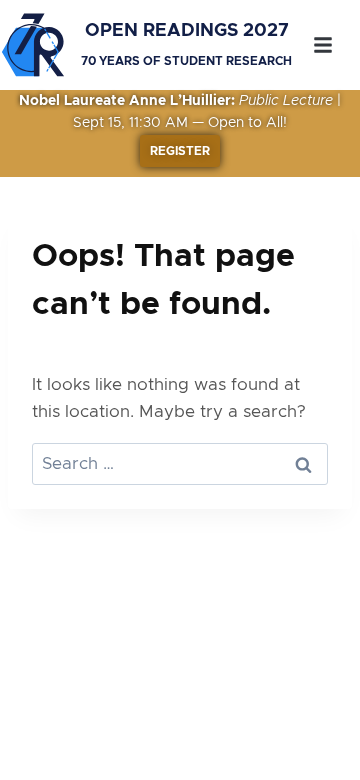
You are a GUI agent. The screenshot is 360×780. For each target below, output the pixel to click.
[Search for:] (180, 463)
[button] (323, 45)
